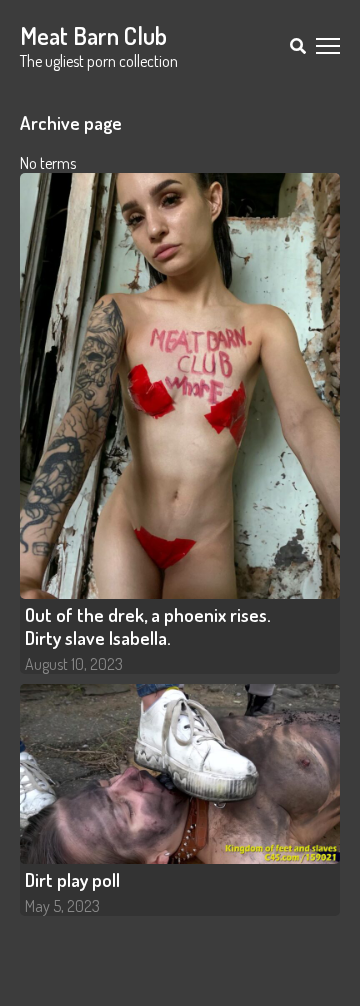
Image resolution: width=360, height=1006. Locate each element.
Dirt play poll (72, 879)
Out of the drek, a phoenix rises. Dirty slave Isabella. (148, 626)
